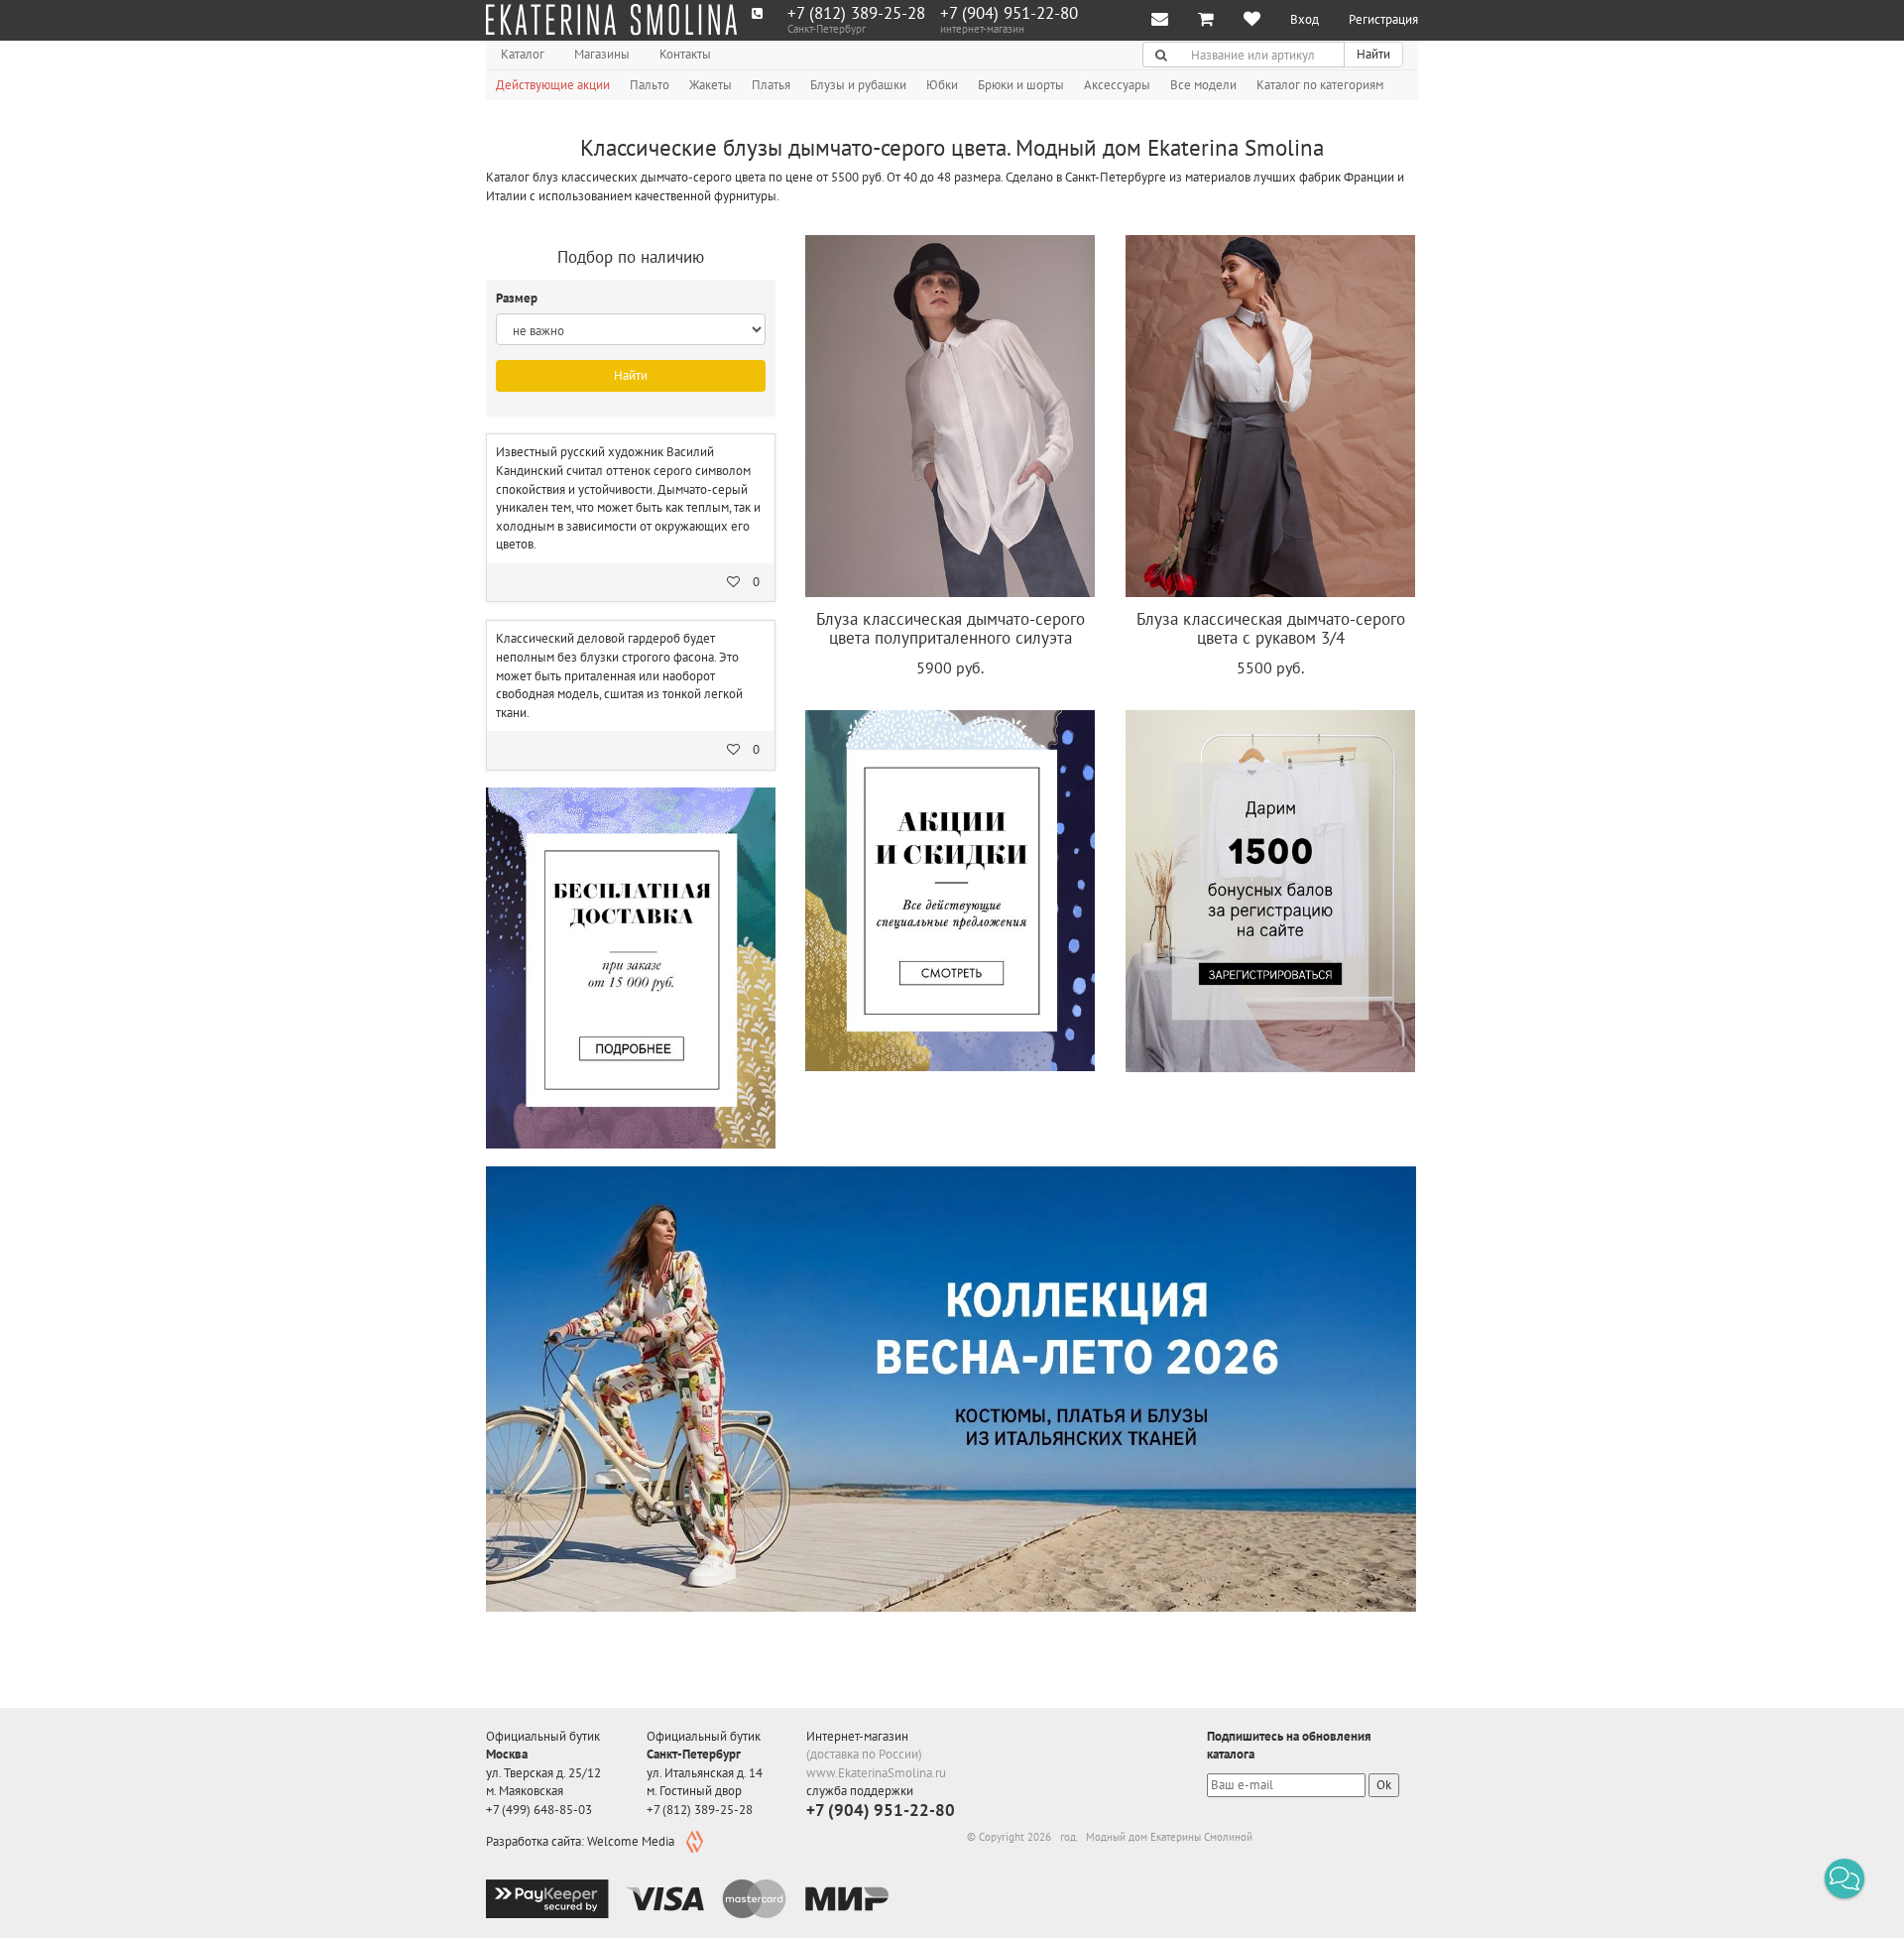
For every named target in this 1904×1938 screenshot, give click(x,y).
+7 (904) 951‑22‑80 (1009, 13)
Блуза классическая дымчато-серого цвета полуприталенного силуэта (951, 628)
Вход (1305, 19)
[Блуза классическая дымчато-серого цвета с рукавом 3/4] (1270, 416)
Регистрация (1383, 19)
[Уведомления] (1160, 20)
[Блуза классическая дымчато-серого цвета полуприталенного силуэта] (950, 416)
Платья (771, 85)
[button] (1844, 1878)
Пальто (650, 85)
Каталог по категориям (1320, 85)
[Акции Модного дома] (950, 891)
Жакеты (711, 85)
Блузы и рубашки (858, 85)
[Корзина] (1206, 20)
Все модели (1203, 85)
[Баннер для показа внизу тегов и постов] (951, 1389)
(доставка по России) (864, 1754)
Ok (1384, 1785)
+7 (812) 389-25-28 (856, 13)
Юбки (942, 85)
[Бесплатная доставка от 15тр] (631, 968)
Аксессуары (1117, 85)
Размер (518, 298)
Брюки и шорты (1021, 85)
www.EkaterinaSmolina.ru (876, 1773)
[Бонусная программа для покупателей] (1270, 891)
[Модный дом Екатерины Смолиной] (611, 20)
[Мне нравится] (1252, 20)
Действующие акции (553, 85)
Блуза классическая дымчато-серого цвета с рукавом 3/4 (1271, 628)
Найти (1373, 54)
